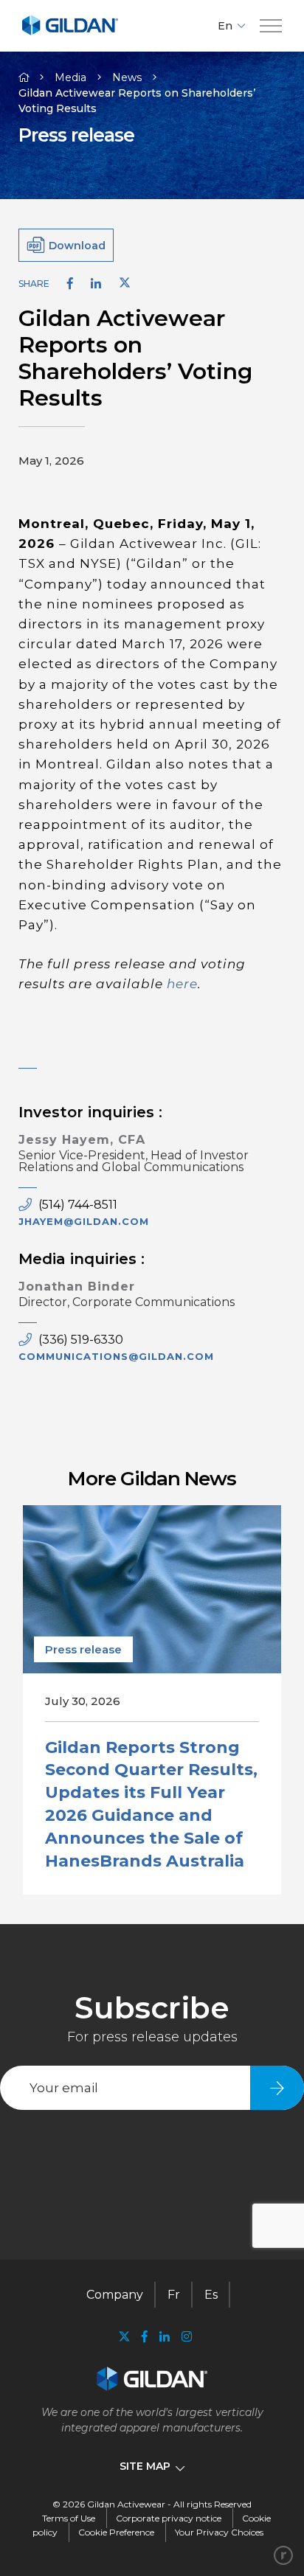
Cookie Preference (116, 2532)
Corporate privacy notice (169, 2518)
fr (174, 2295)
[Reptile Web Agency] (283, 2555)
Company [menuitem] (115, 2295)
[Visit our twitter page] (124, 2338)
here (182, 984)
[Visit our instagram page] (184, 2337)
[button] (271, 26)
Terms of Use (69, 2518)
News (127, 77)
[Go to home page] (70, 33)
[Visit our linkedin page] (165, 2337)
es (211, 2295)
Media (70, 77)
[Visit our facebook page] (145, 2337)
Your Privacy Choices (219, 2532)
